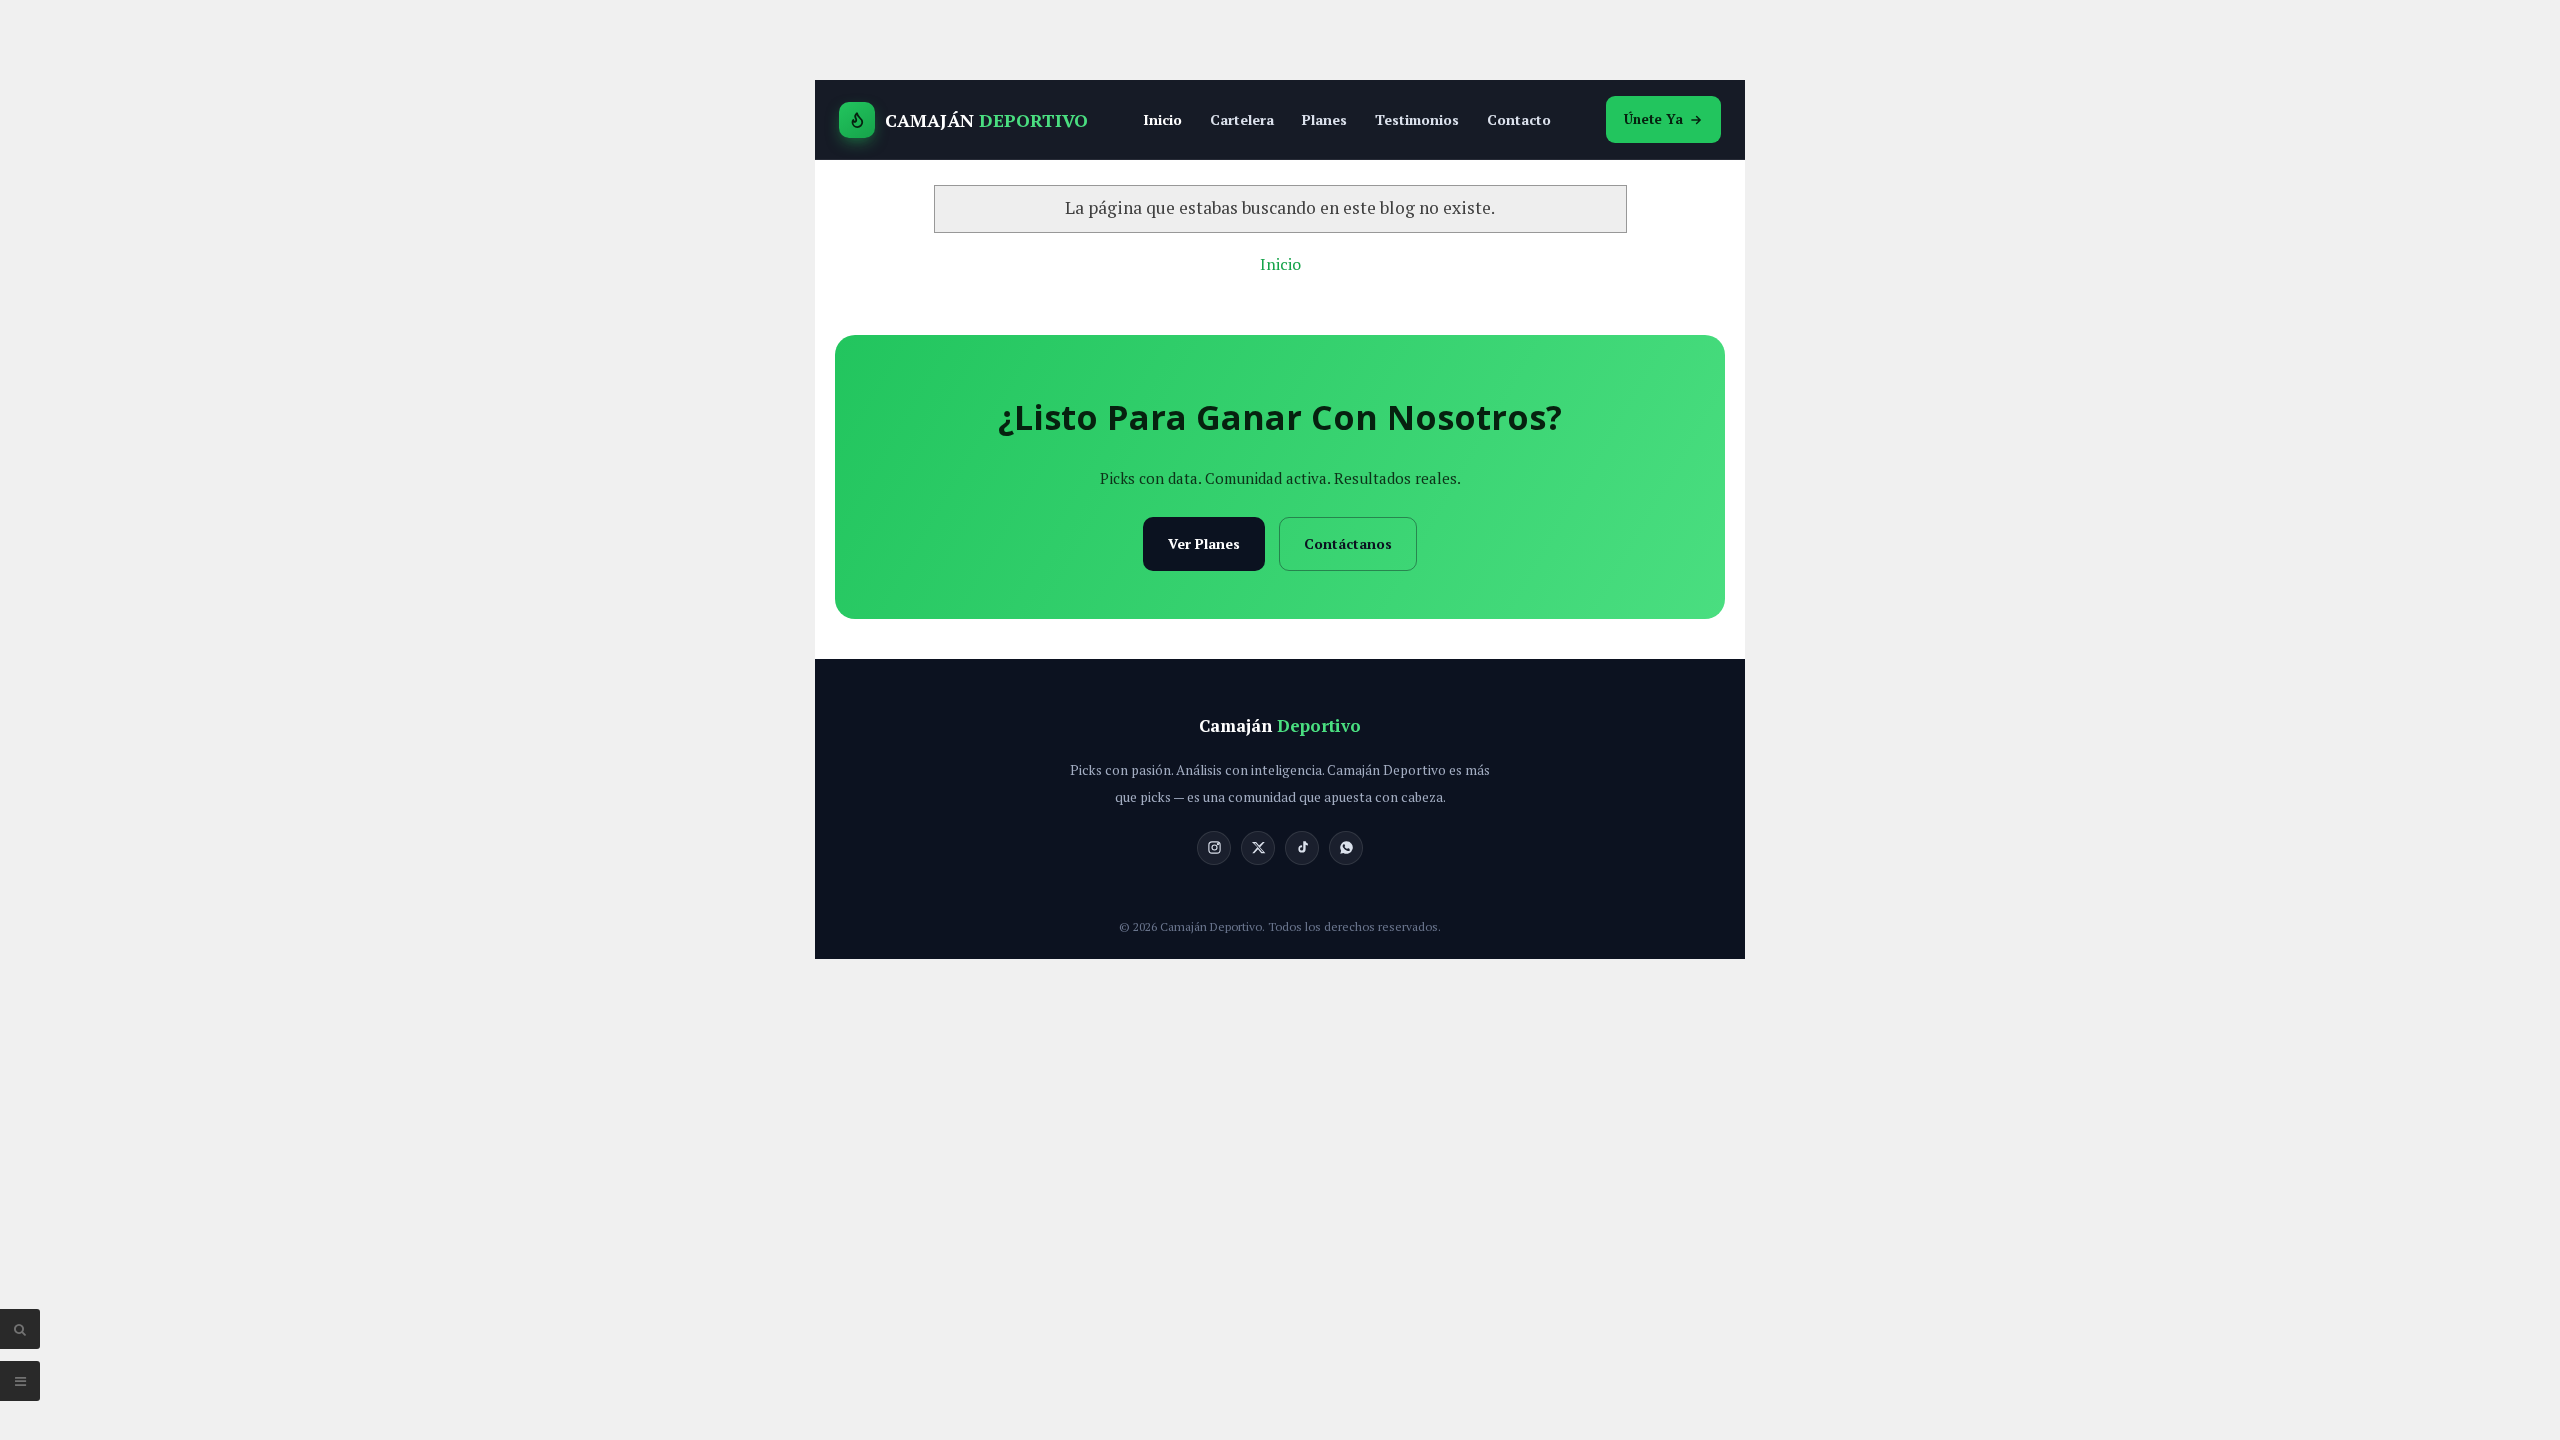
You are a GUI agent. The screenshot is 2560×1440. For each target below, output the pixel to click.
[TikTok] (1302, 848)
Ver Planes (1204, 543)
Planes (1324, 119)
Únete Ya (1653, 119)
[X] (1258, 848)
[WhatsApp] (1346, 848)
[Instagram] (1214, 848)
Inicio (1162, 119)
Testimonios (1417, 119)
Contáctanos (1348, 543)
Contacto (1519, 119)
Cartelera (1242, 119)
